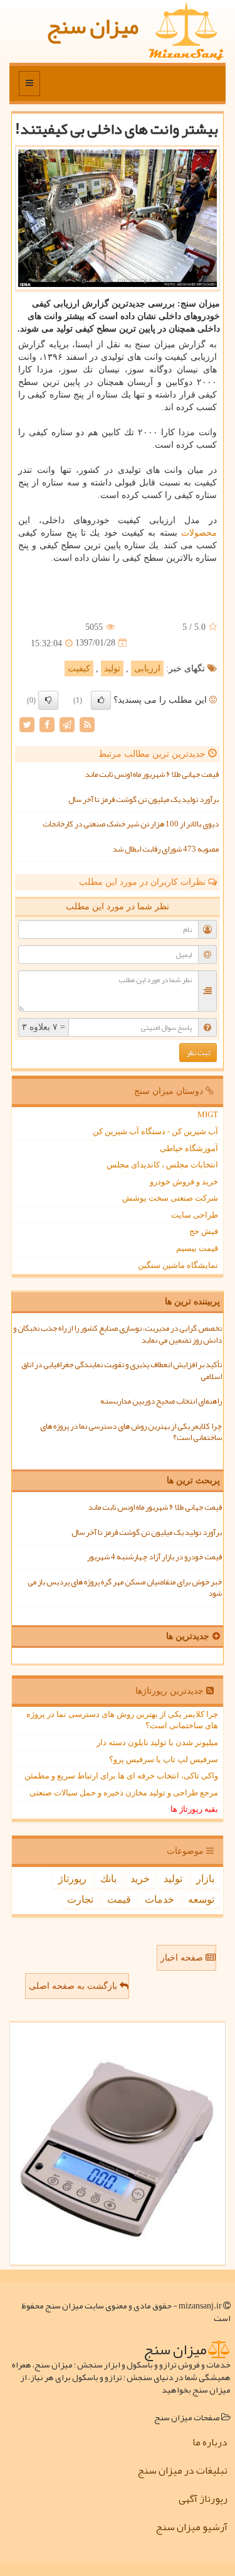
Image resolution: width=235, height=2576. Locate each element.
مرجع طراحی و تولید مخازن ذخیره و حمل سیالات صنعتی (124, 1793)
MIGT (208, 1114)
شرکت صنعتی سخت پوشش (170, 1198)
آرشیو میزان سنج (191, 2527)
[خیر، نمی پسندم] (48, 700)
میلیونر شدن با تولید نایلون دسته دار (157, 1742)
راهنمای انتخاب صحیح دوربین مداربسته (161, 1401)
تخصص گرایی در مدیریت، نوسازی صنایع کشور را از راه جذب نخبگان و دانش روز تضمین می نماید (118, 1334)
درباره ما (210, 2442)
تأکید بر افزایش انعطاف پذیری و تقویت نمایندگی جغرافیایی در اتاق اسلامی (122, 1371)
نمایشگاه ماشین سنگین (178, 1265)
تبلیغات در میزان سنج (182, 2470)
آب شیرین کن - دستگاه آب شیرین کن (155, 1131)
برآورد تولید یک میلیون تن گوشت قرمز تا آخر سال (144, 799)
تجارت (80, 1899)
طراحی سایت (195, 1215)
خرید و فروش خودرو (184, 1182)
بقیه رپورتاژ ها (194, 1809)
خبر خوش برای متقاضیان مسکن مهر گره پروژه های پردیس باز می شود (125, 1588)
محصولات (199, 533)
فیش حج (204, 1231)
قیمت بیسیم (197, 1248)
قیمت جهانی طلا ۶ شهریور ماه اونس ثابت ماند (152, 774)
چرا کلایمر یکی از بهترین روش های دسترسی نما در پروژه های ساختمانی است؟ (131, 1432)
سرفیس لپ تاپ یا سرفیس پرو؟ (164, 1759)
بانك (108, 1879)
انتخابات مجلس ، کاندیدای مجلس (162, 1165)
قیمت (119, 1899)
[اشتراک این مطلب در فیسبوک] (47, 724)
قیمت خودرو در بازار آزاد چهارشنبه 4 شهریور (154, 1557)
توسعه (201, 1899)
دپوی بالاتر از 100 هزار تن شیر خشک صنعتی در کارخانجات (131, 824)
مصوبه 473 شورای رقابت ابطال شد (166, 849)
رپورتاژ (72, 1879)
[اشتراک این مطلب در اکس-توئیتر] (27, 724)
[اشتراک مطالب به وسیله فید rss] (87, 724)
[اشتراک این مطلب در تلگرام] (67, 724)
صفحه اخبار (183, 1958)
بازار (205, 1879)
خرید (140, 1879)
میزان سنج (92, 26)
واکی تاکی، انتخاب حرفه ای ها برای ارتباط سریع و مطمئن (121, 1776)
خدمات (159, 1899)
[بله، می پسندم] (101, 700)
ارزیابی (147, 668)
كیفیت (79, 668)
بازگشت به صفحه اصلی (74, 1986)
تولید (112, 668)
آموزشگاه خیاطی (189, 1148)
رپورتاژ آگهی (203, 2499)
